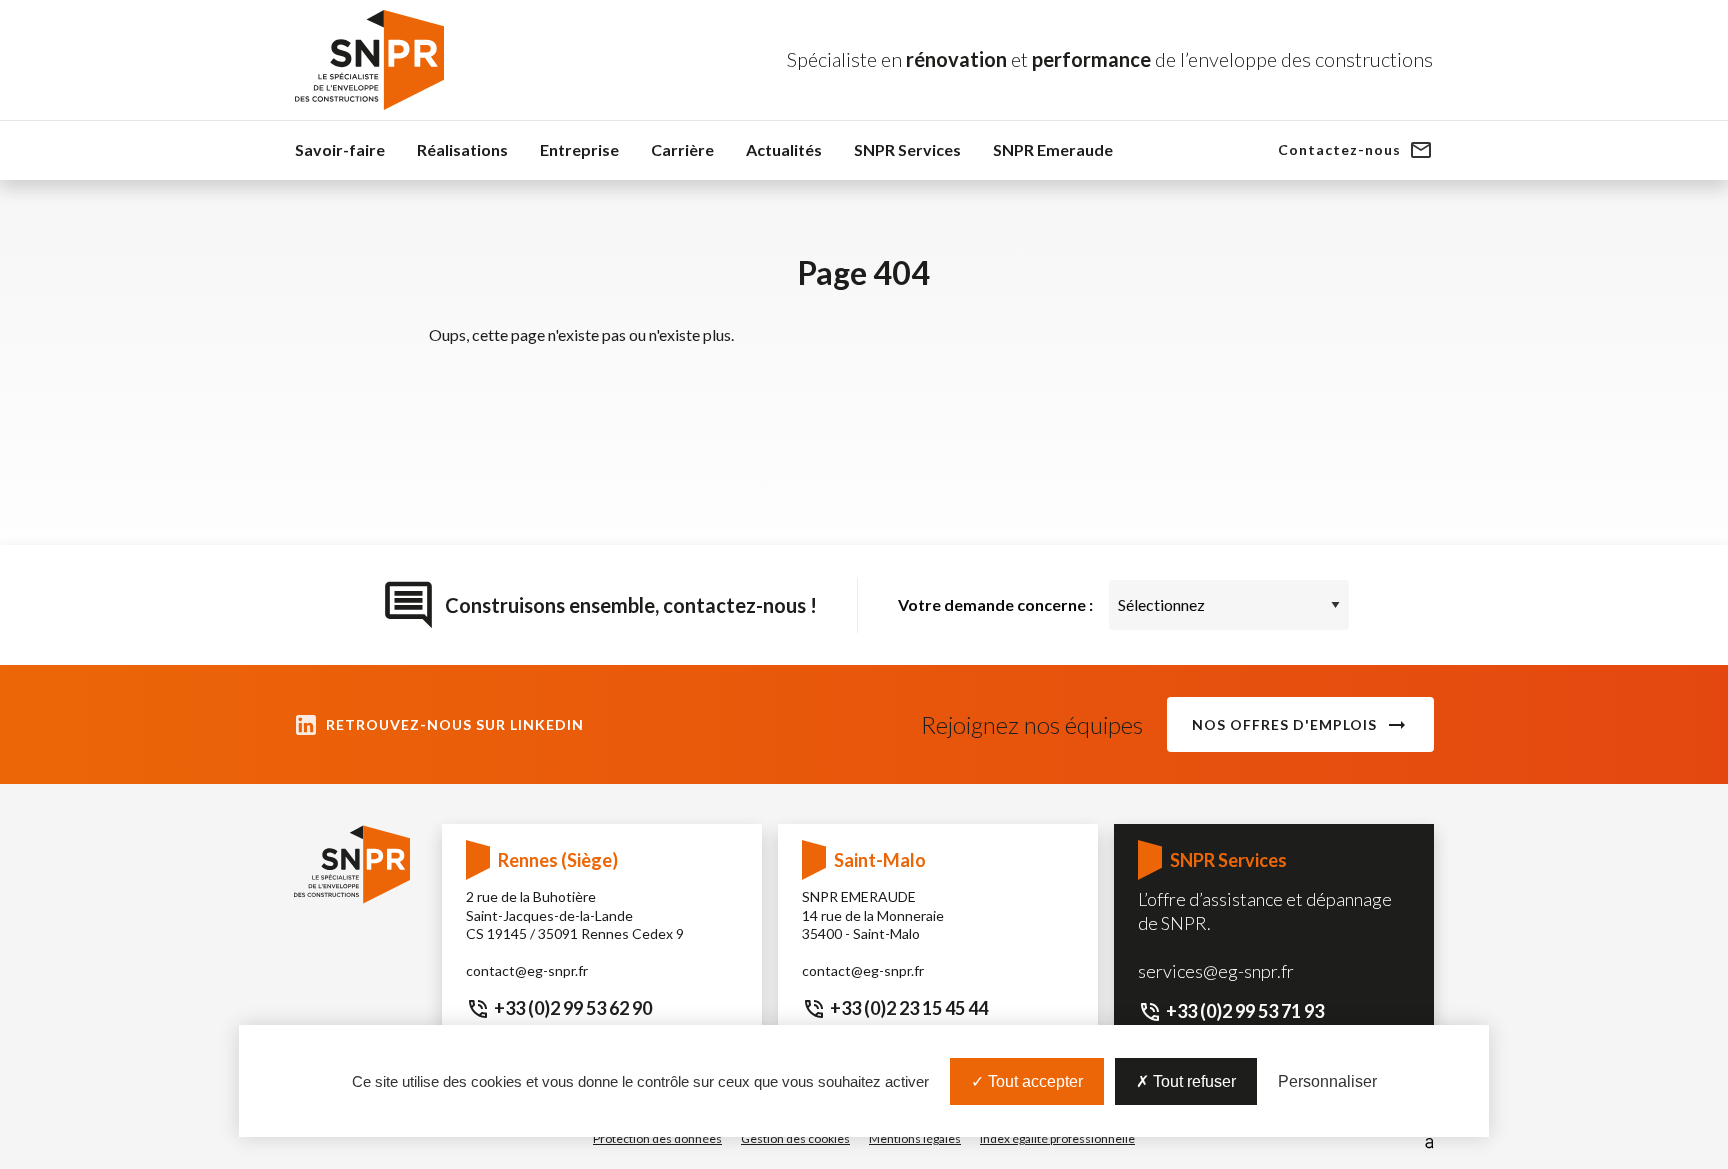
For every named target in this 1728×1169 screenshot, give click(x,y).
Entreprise (579, 149)
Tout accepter (1033, 1081)
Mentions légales (915, 1138)
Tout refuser (1192, 1081)
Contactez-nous (1339, 149)
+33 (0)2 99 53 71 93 (1245, 1011)
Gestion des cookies (795, 1138)
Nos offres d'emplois (1284, 724)
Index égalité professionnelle (1057, 1138)
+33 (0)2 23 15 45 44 (909, 1008)
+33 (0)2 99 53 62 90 (573, 1008)
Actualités (784, 149)
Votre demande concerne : (995, 604)
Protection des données (657, 1138)
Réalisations (462, 149)
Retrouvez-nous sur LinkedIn (455, 724)
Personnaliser (1327, 1081)
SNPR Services (907, 149)
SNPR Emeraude (1053, 149)
